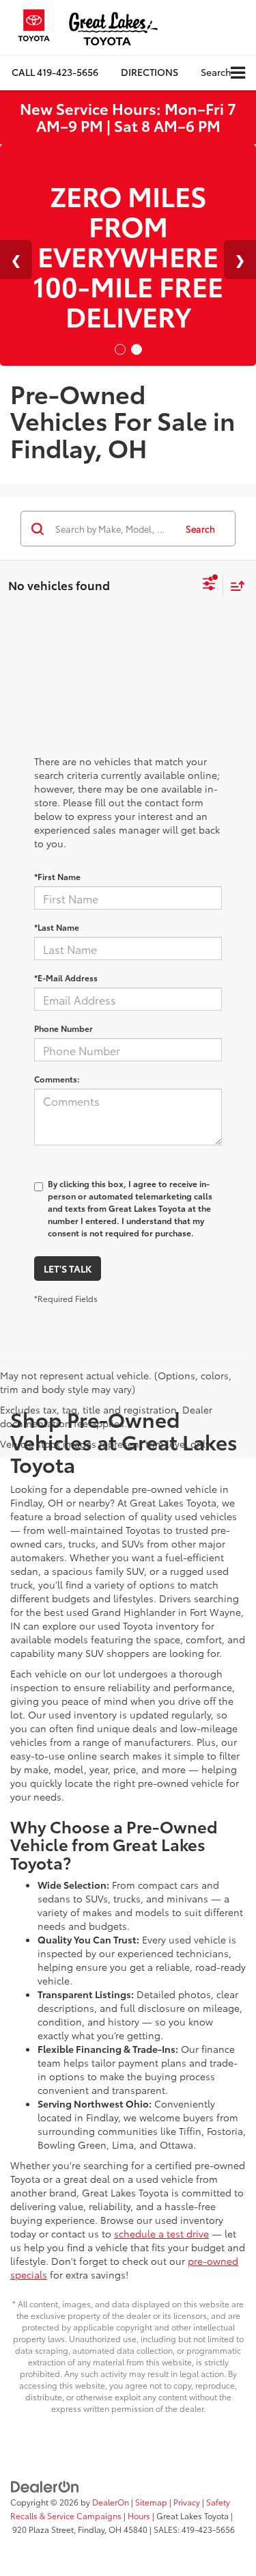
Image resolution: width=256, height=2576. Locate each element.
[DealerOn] (45, 2485)
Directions (150, 72)
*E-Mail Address (66, 978)
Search (200, 529)
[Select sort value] (234, 586)
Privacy (187, 2502)
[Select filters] (209, 585)
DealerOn (111, 2502)
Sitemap (151, 2502)
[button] (55, 72)
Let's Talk (68, 1269)
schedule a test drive (161, 2233)
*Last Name (57, 927)
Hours (139, 2515)
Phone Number (63, 1028)
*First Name (57, 876)
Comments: (57, 1079)
